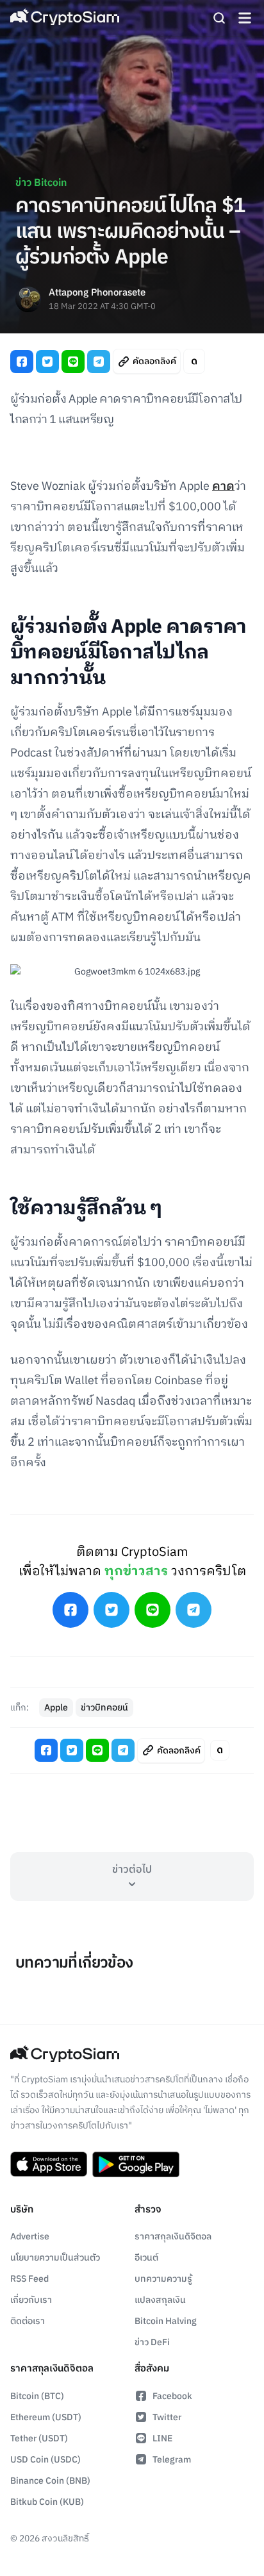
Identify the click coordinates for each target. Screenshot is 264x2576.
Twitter (167, 2417)
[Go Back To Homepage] (65, 18)
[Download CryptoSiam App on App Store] (49, 2164)
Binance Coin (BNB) (50, 2481)
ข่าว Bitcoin (41, 183)
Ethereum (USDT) (46, 2417)
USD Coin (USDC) (45, 2460)
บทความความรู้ (163, 2279)
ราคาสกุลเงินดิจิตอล (173, 2237)
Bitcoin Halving (166, 2321)
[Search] (219, 18)
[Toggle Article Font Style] (194, 361)
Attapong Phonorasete (97, 293)
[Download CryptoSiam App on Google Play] (136, 2164)
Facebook (172, 2396)
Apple (56, 1708)
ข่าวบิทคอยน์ (104, 1708)
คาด (223, 487)
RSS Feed (29, 2279)
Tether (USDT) (39, 2438)
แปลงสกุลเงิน (160, 2300)
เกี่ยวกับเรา (31, 2300)
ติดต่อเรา (28, 2321)
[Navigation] (245, 18)
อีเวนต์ (146, 2258)
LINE (162, 2438)
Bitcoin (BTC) (37, 2396)
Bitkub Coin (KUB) (47, 2502)
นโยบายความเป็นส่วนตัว (55, 2258)
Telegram (172, 2460)
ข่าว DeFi (152, 2342)
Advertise (30, 2237)
